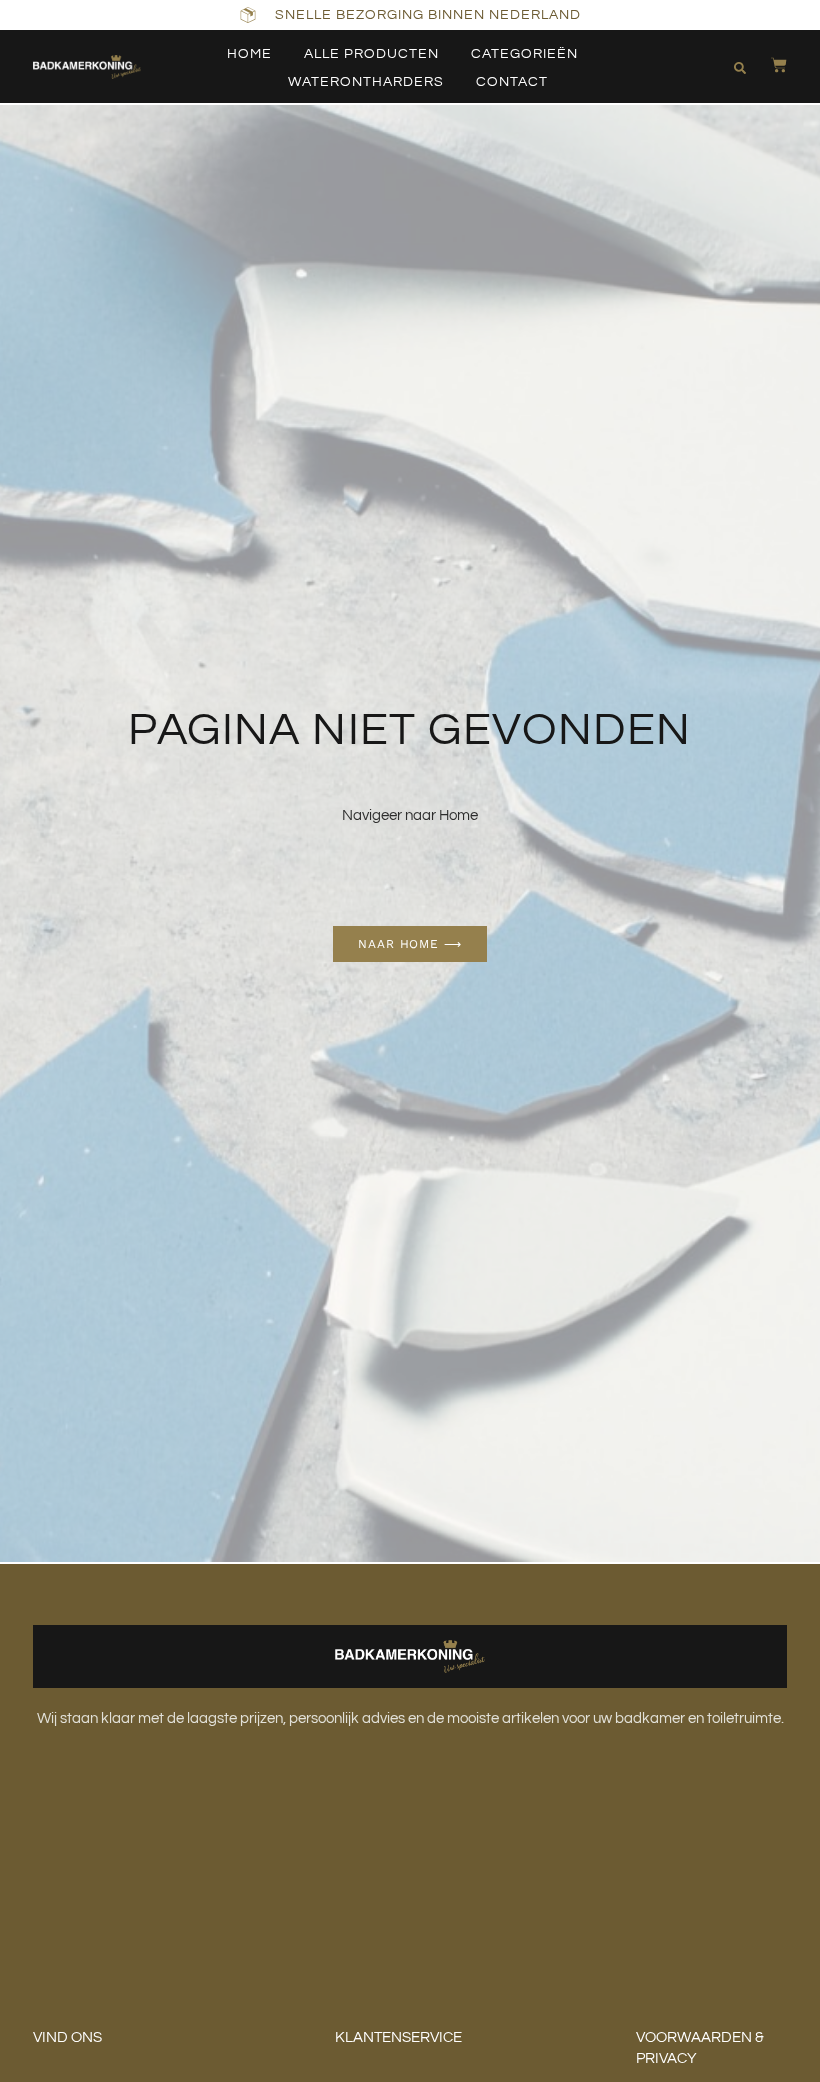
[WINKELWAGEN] (769, 65)
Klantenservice (398, 2037)
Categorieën (524, 54)
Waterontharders (366, 82)
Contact (512, 82)
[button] (740, 68)
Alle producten (371, 54)
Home (249, 54)
